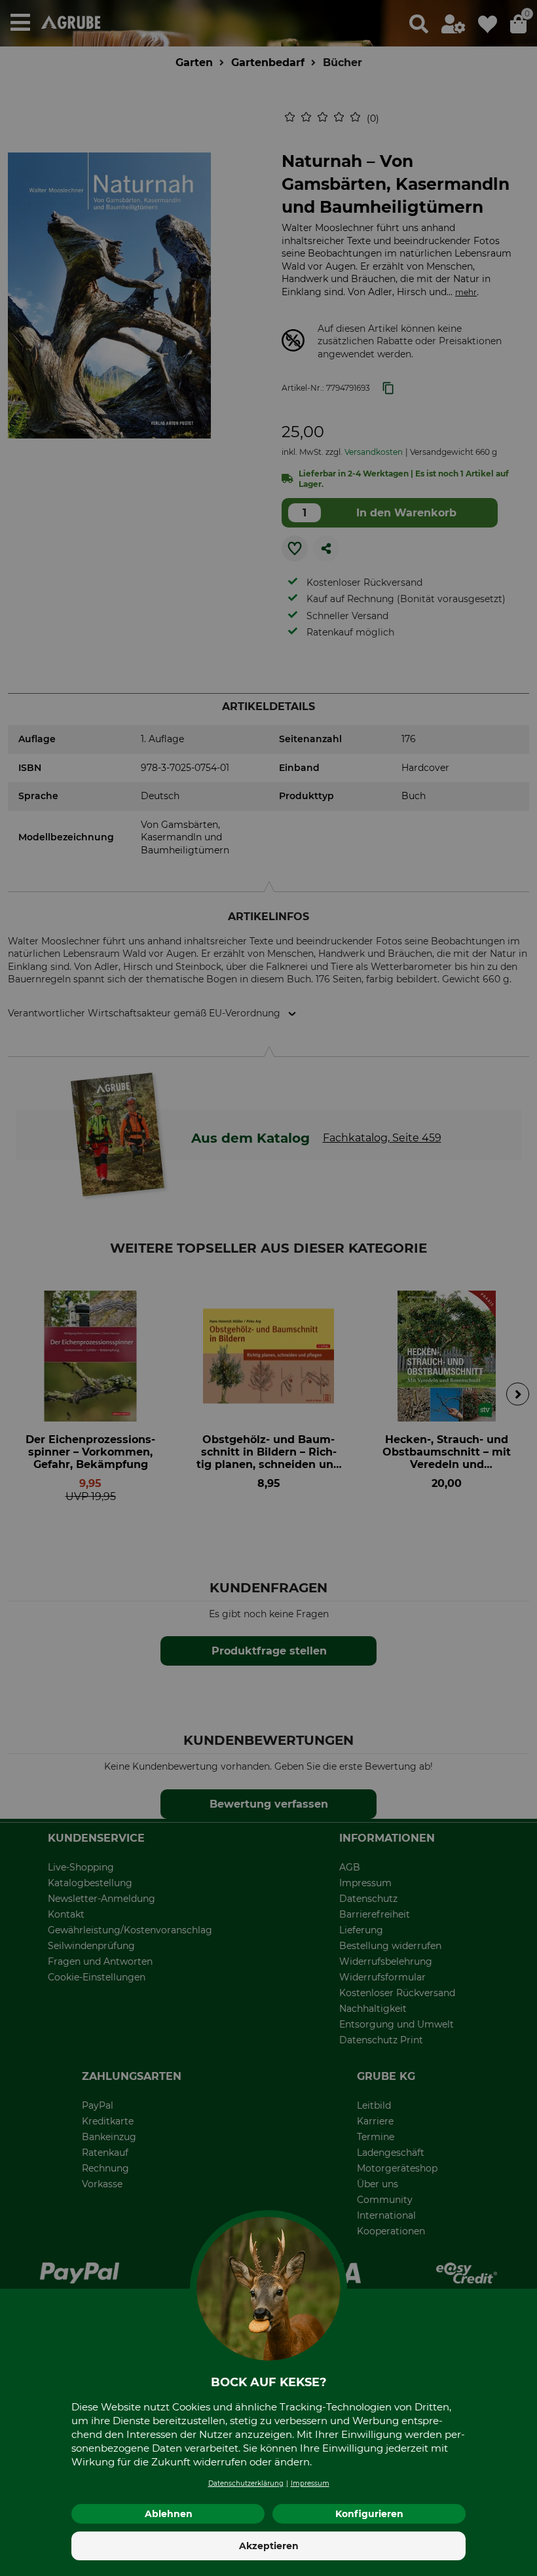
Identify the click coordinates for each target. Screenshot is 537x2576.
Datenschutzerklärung (246, 2483)
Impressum (310, 2483)
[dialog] (268, 1288)
